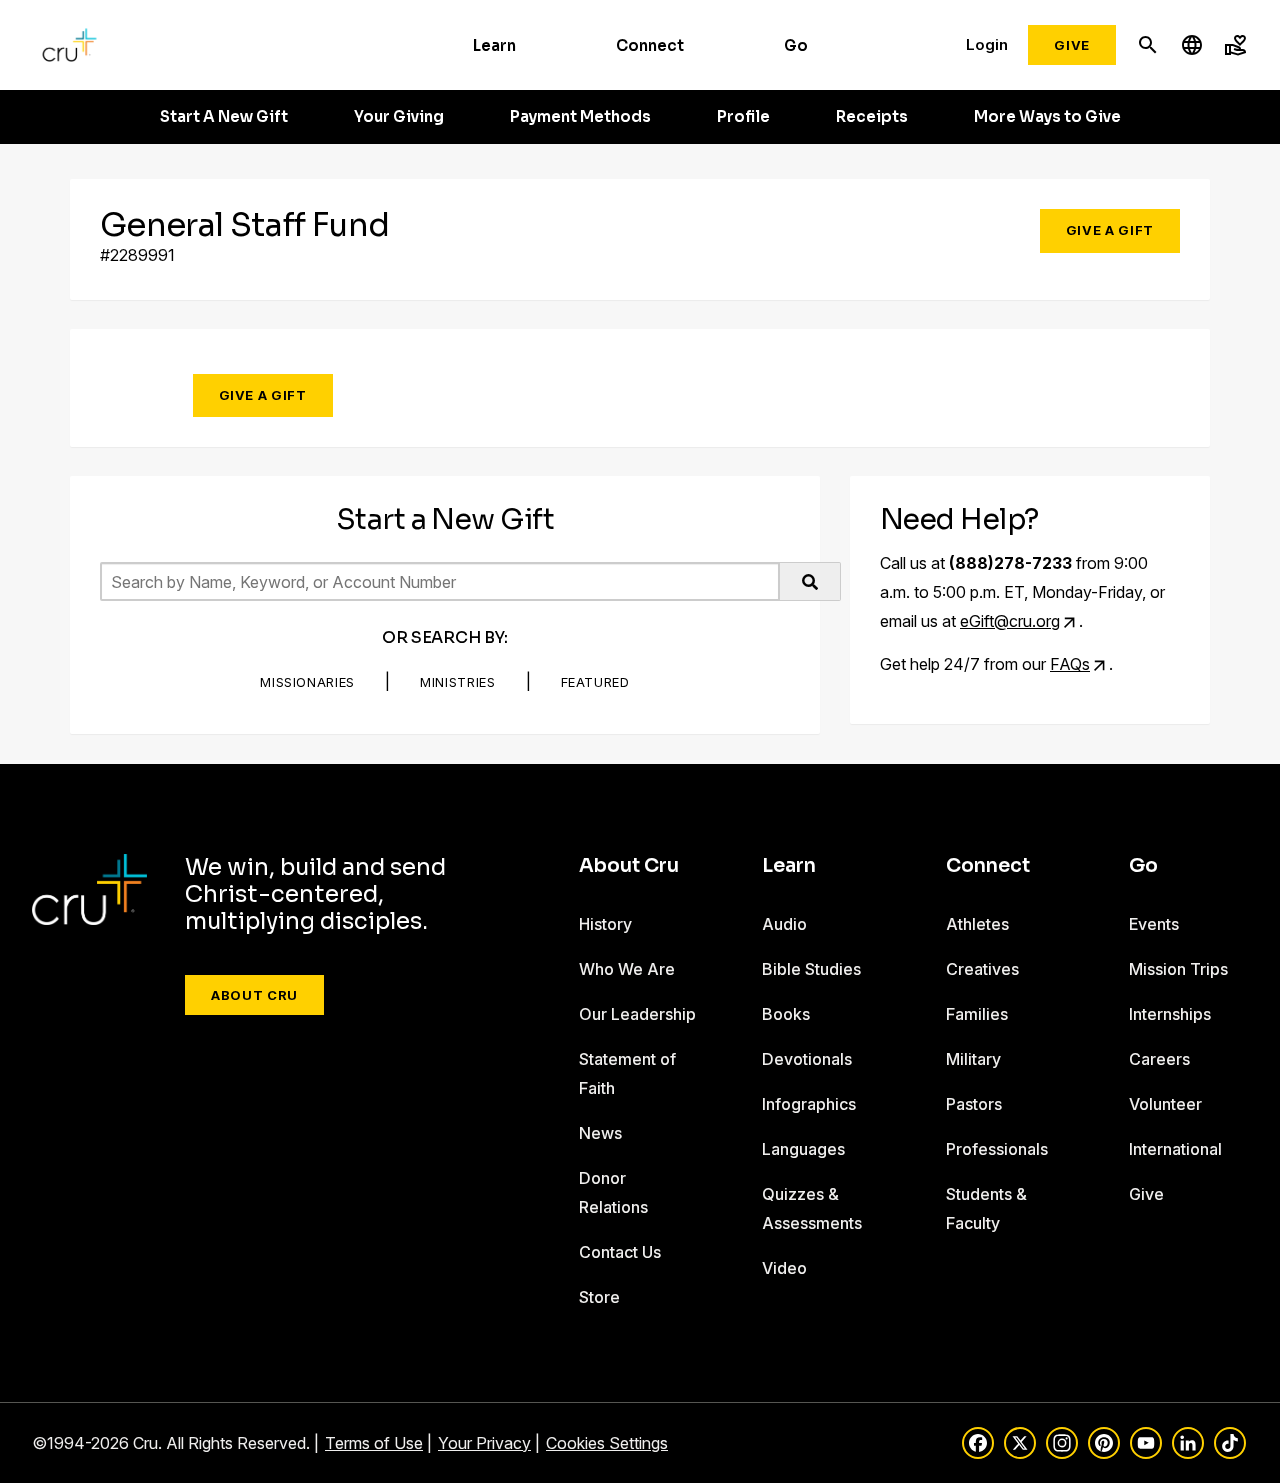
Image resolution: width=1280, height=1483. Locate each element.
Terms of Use (374, 1443)
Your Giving (399, 117)
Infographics (809, 1104)
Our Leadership (637, 1014)
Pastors (974, 1104)
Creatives (982, 969)
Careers (1159, 1059)
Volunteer (1165, 1104)
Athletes (977, 924)
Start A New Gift (224, 117)
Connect (650, 45)
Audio (784, 924)
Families (977, 1014)
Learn (494, 45)
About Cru (254, 995)
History (605, 924)
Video (784, 1268)
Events (1154, 924)
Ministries (458, 682)
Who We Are (627, 969)
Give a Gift (1110, 230)
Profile (743, 117)
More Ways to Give (1047, 117)
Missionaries (307, 682)
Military (973, 1059)
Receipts (872, 117)
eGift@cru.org (1010, 621)
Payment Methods (580, 117)
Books (786, 1014)
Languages (803, 1149)
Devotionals (807, 1059)
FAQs (1070, 664)
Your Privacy (484, 1443)
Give (1072, 45)
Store (599, 1297)
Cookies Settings (607, 1443)
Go (796, 45)
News (600, 1133)
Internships (1170, 1014)
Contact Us (620, 1252)
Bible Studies (811, 969)
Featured (595, 682)
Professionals (997, 1149)
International (1175, 1149)
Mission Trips (1178, 969)
